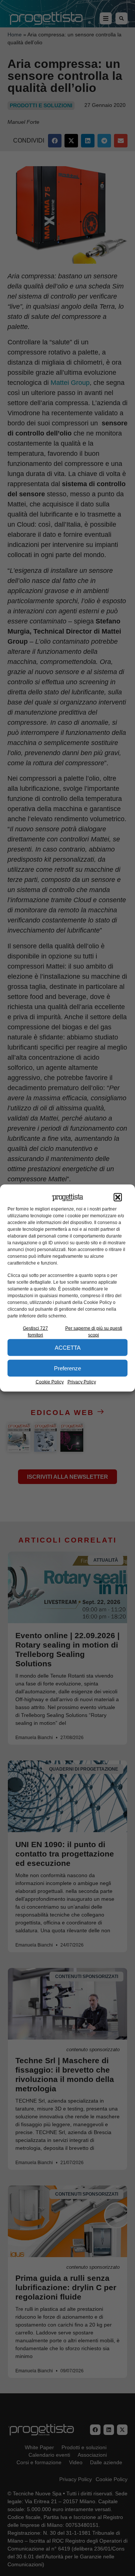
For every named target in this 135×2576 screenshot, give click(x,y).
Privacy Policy (82, 1382)
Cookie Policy (50, 1382)
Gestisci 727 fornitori (35, 1332)
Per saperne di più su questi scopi (94, 1332)
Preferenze (67, 1368)
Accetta (68, 1347)
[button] (118, 1197)
